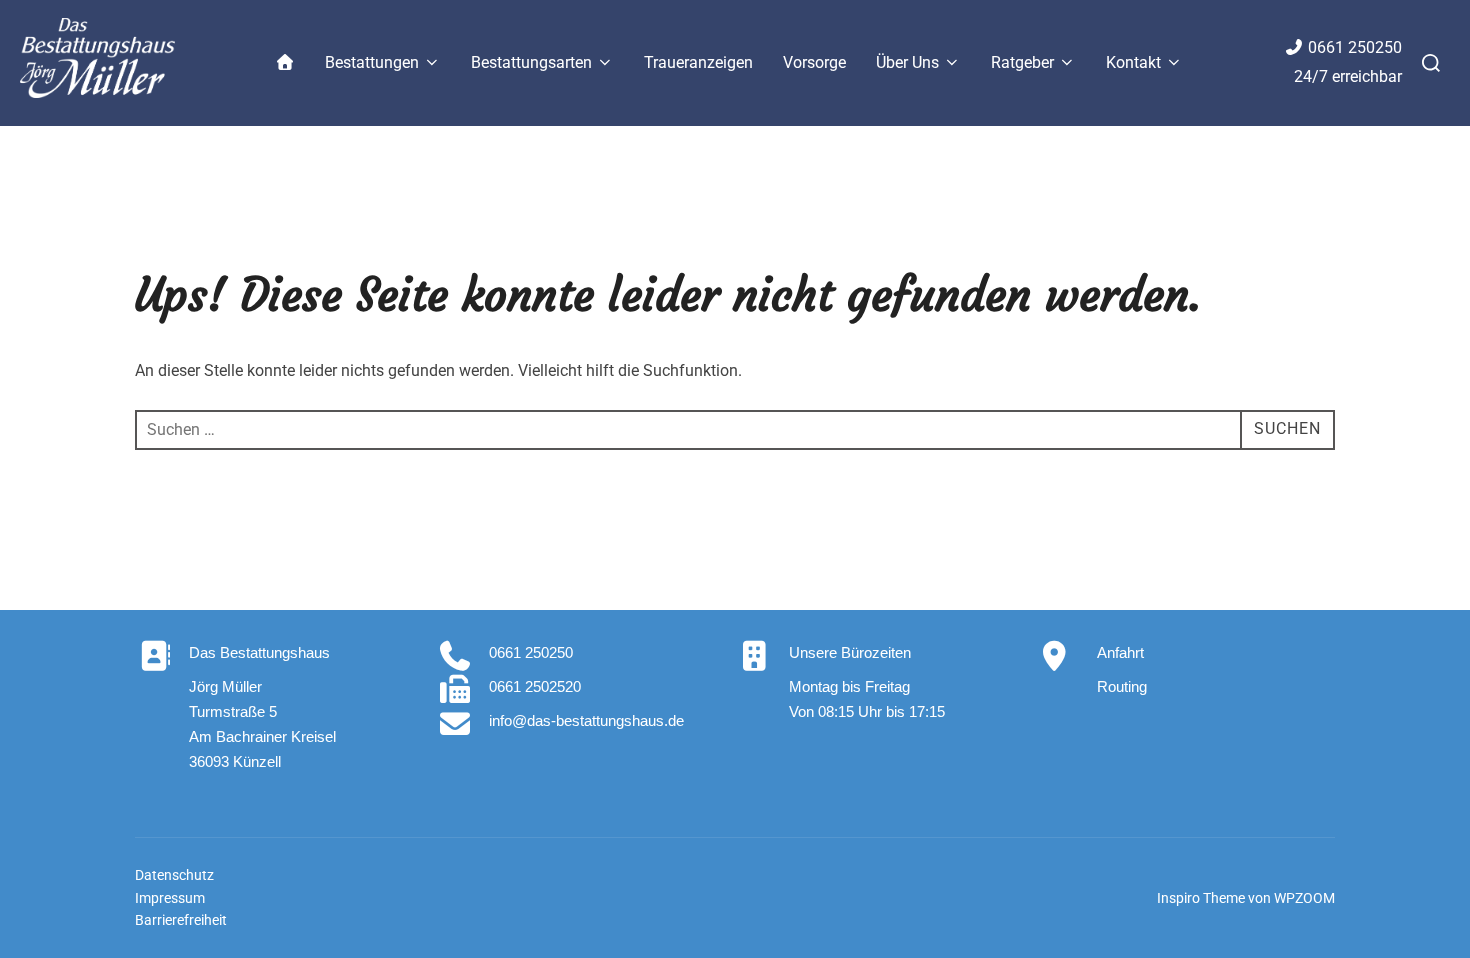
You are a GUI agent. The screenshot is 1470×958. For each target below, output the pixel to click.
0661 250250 (1355, 47)
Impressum (170, 898)
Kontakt (1133, 62)
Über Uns (907, 62)
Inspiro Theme (1201, 898)
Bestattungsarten (531, 62)
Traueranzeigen (698, 62)
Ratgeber (1022, 62)
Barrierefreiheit (181, 920)
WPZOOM (1304, 898)
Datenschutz (174, 875)
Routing (1122, 686)
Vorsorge (814, 62)
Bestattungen (372, 62)
